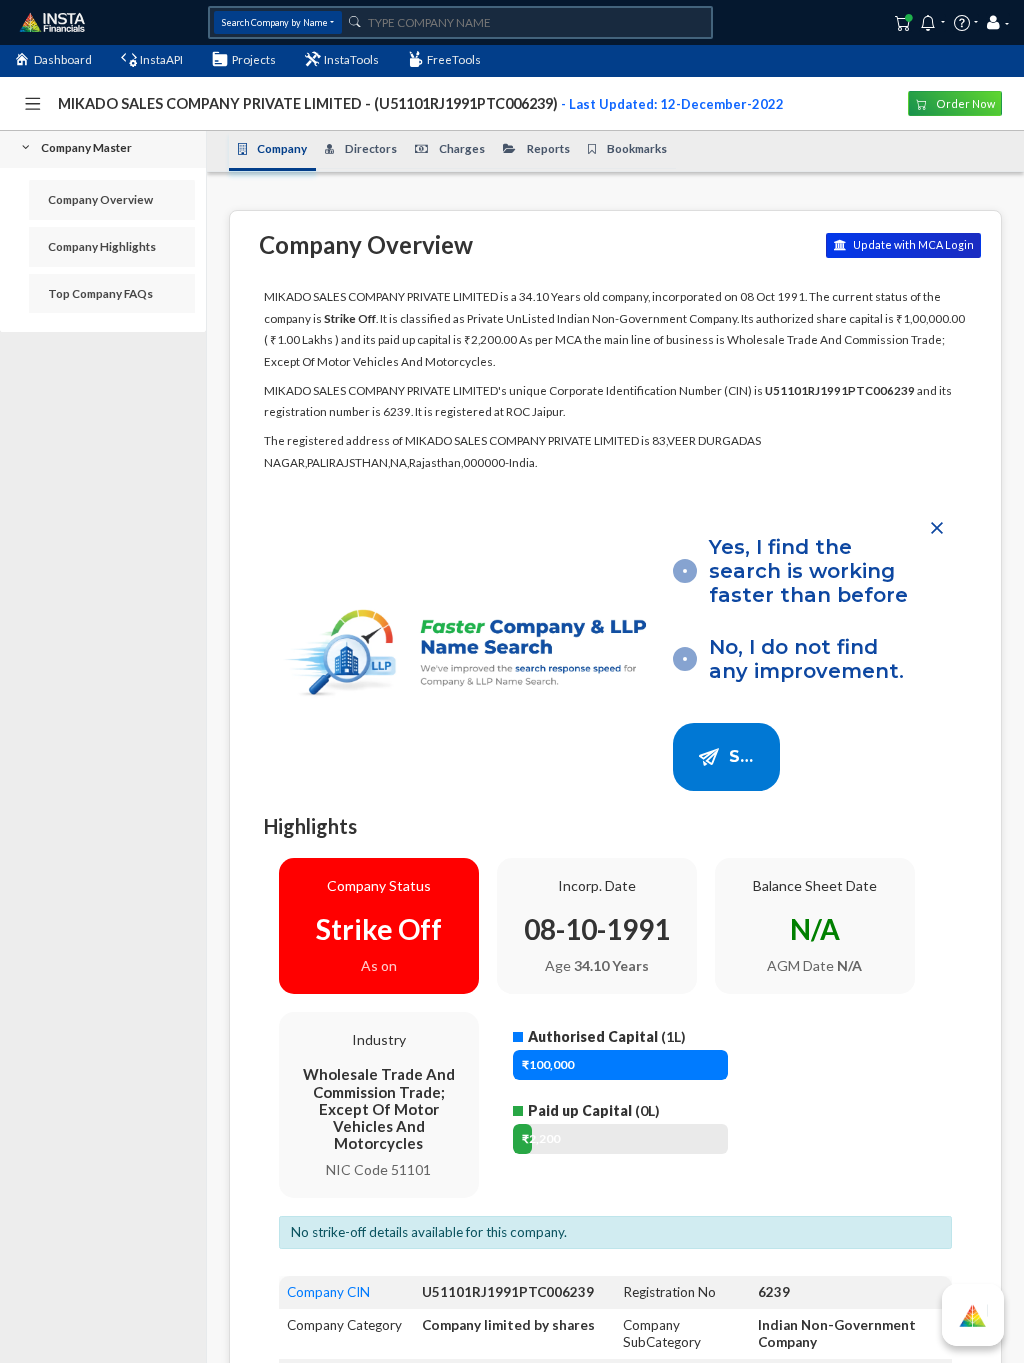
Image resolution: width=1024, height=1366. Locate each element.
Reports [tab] (548, 148)
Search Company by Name (275, 22)
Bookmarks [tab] (637, 148)
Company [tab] (282, 148)
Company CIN (328, 1292)
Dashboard (63, 59)
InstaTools (351, 59)
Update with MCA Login (912, 244)
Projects (254, 59)
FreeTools (454, 59)
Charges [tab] (462, 148)
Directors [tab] (371, 148)
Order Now (964, 103)
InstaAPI (161, 59)
